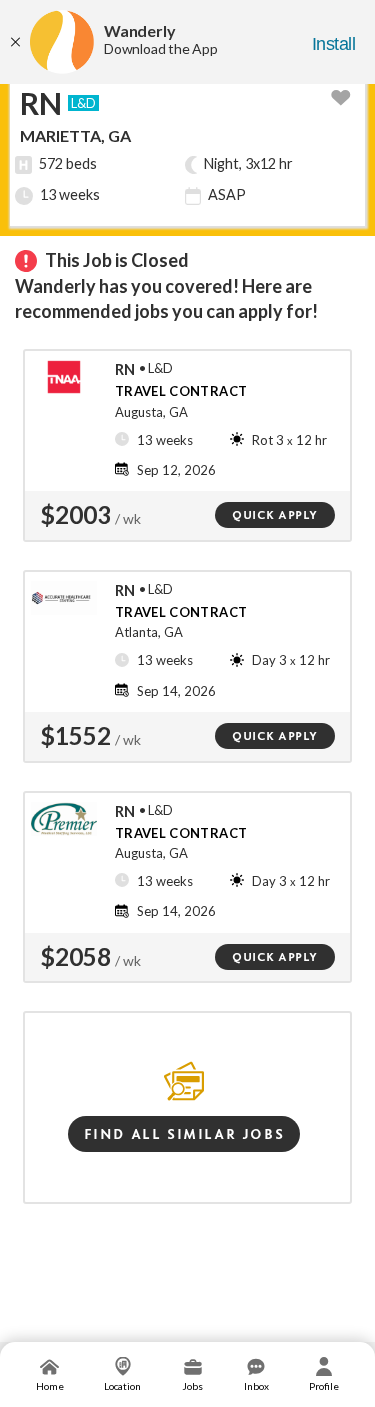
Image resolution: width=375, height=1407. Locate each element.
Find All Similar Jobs (184, 1134)
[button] (343, 94)
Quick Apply (275, 515)
